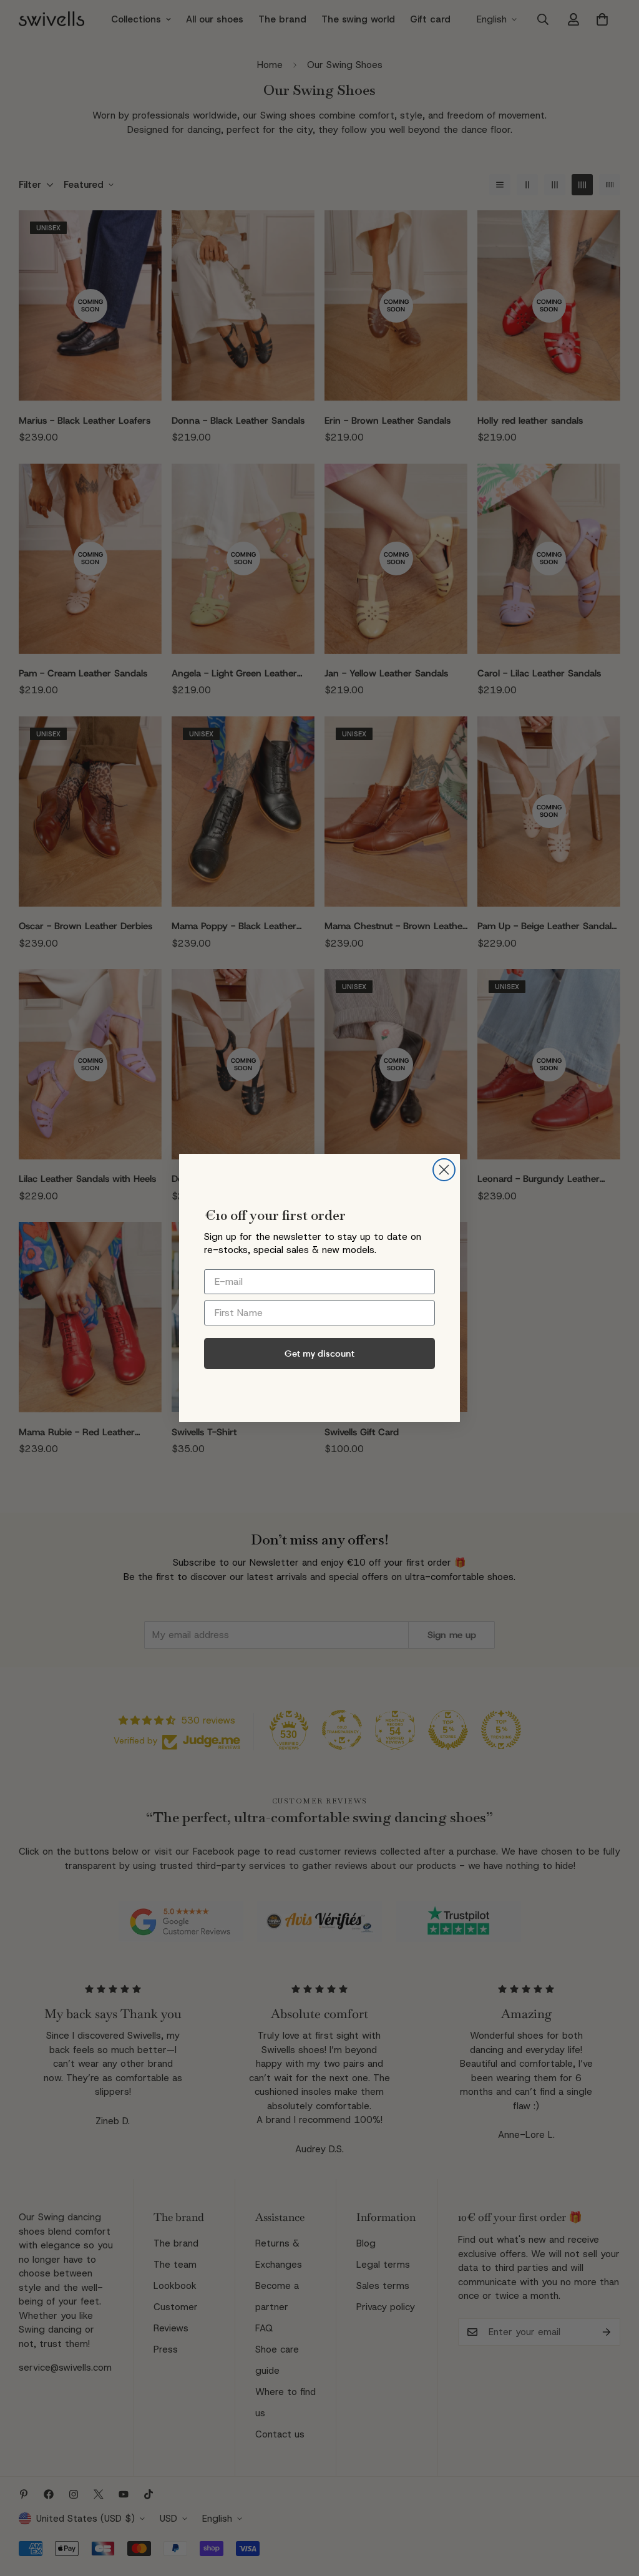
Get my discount (319, 1353)
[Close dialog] (444, 1170)
